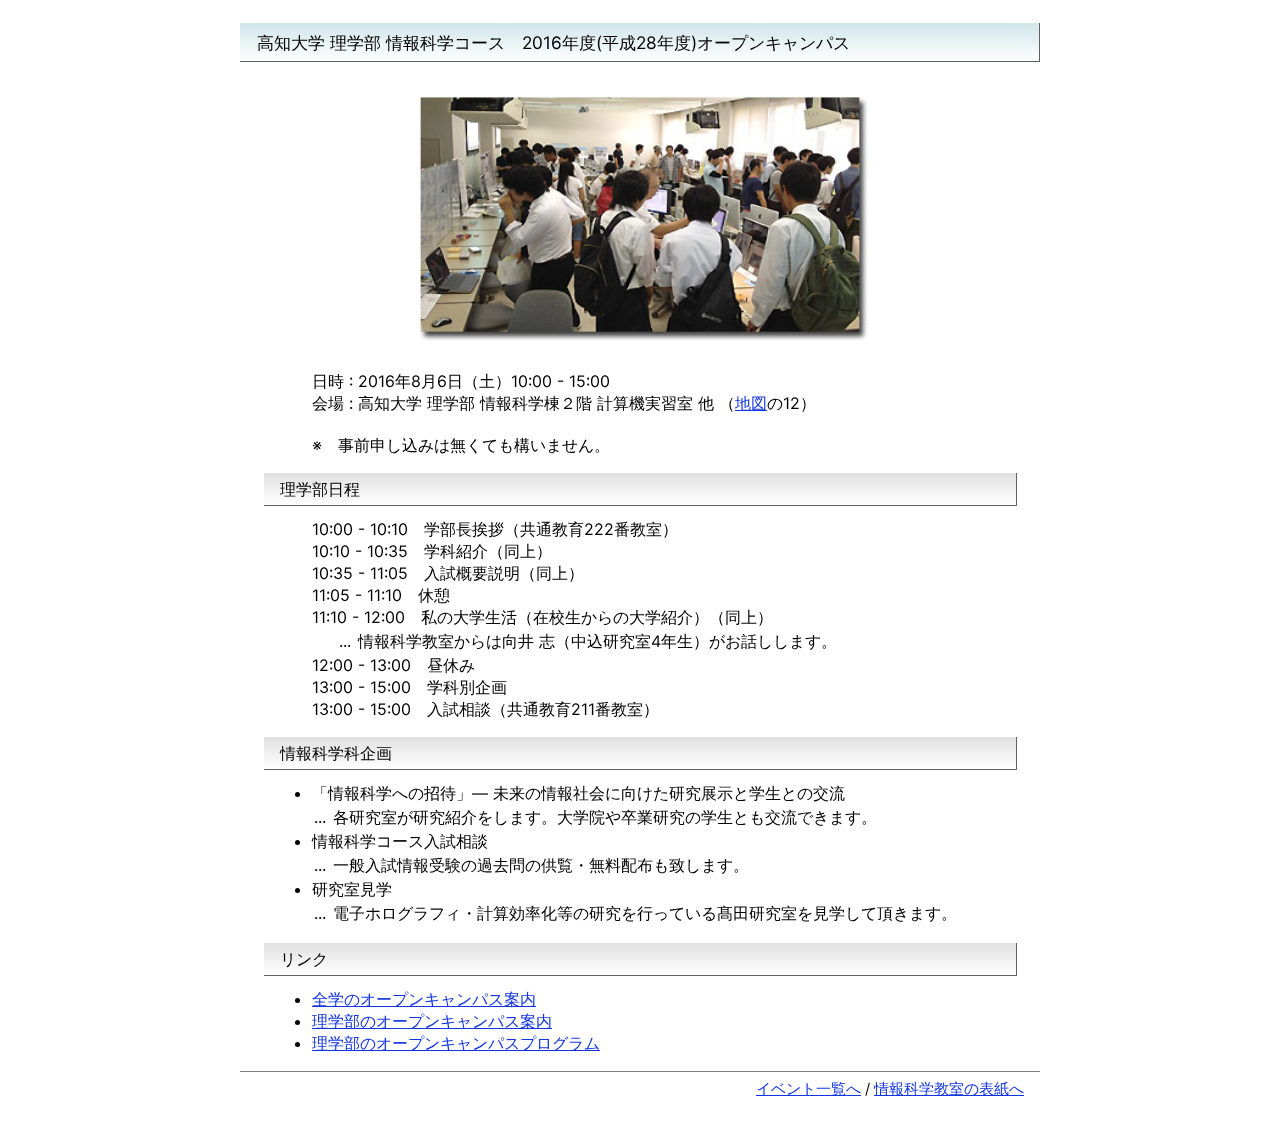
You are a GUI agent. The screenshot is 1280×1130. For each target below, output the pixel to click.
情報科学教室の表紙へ (949, 1089)
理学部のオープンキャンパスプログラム (456, 1043)
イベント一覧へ (808, 1089)
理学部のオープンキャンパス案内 (432, 1021)
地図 (751, 403)
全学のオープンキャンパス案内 (424, 999)
